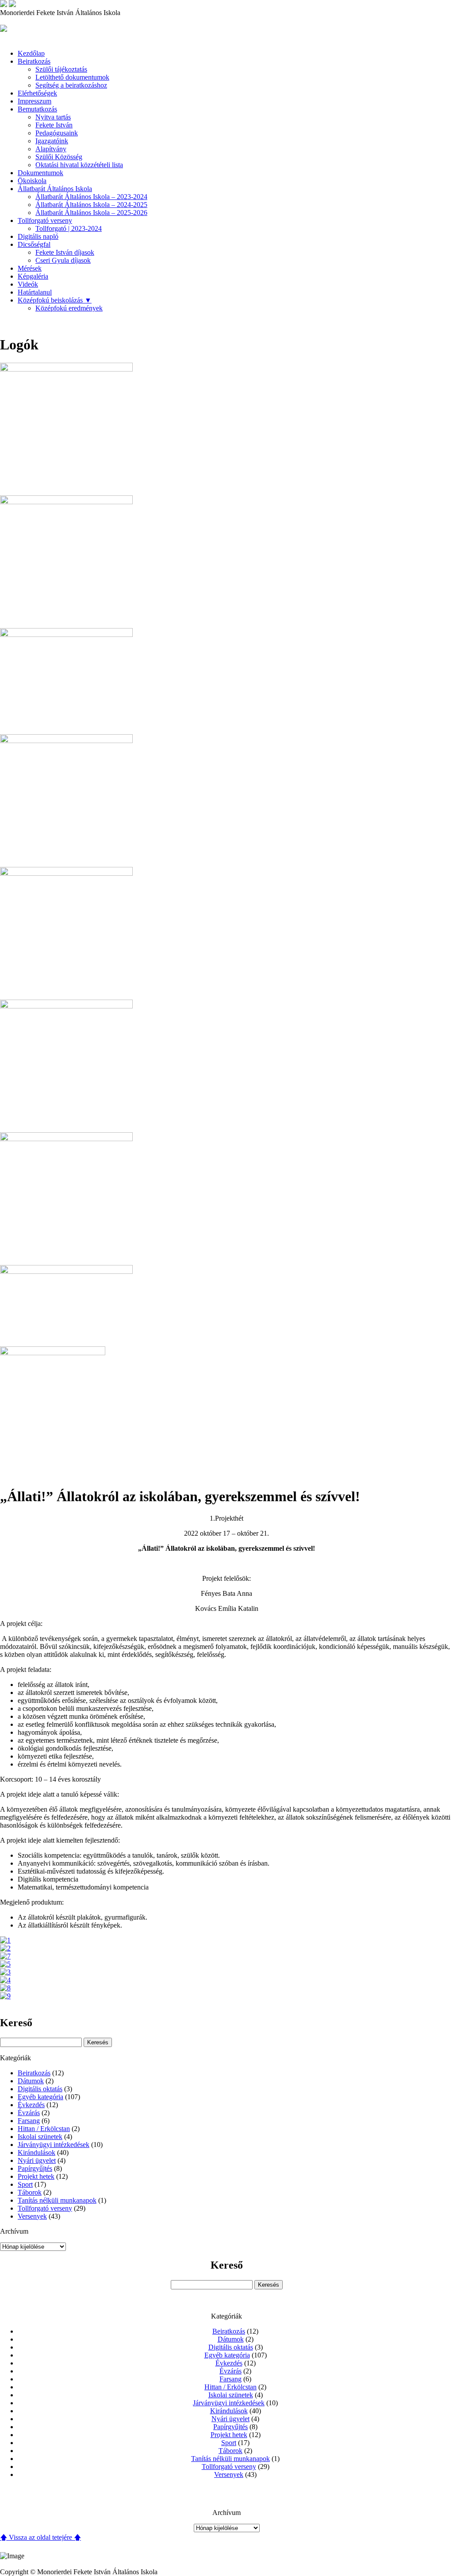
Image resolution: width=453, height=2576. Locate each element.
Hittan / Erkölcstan (44, 2129)
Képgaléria (33, 276)
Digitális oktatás (40, 2089)
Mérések (30, 268)
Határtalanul (35, 292)
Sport (25, 2184)
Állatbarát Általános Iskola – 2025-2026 (91, 213)
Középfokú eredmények (69, 308)
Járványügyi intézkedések (54, 2145)
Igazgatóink (52, 141)
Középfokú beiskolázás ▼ (55, 300)
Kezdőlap (31, 53)
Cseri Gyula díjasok (63, 260)
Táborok (30, 2192)
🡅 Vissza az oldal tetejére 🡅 (40, 2537)
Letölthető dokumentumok (72, 77)
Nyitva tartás (53, 117)
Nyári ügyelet (37, 2160)
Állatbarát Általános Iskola (55, 189)
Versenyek (32, 2216)
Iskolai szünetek (40, 2137)
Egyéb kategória (40, 2097)
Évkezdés (31, 2105)
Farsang (29, 2121)
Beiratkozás (34, 2073)
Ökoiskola (32, 181)
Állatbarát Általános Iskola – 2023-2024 (91, 197)
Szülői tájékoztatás (61, 69)
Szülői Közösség (59, 157)
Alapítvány (51, 149)
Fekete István (54, 125)
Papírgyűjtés (35, 2168)
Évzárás (29, 2113)
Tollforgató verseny (45, 220)
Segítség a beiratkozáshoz (71, 85)
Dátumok (31, 2081)
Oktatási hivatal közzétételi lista (79, 165)
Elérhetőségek (37, 93)
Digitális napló (38, 236)
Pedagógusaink (57, 133)
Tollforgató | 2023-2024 (69, 228)
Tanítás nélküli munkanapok (57, 2200)
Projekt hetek (36, 2176)
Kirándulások (36, 2152)
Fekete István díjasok (65, 252)
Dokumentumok (40, 173)
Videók (28, 284)
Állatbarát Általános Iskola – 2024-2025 (91, 205)
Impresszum (35, 101)
